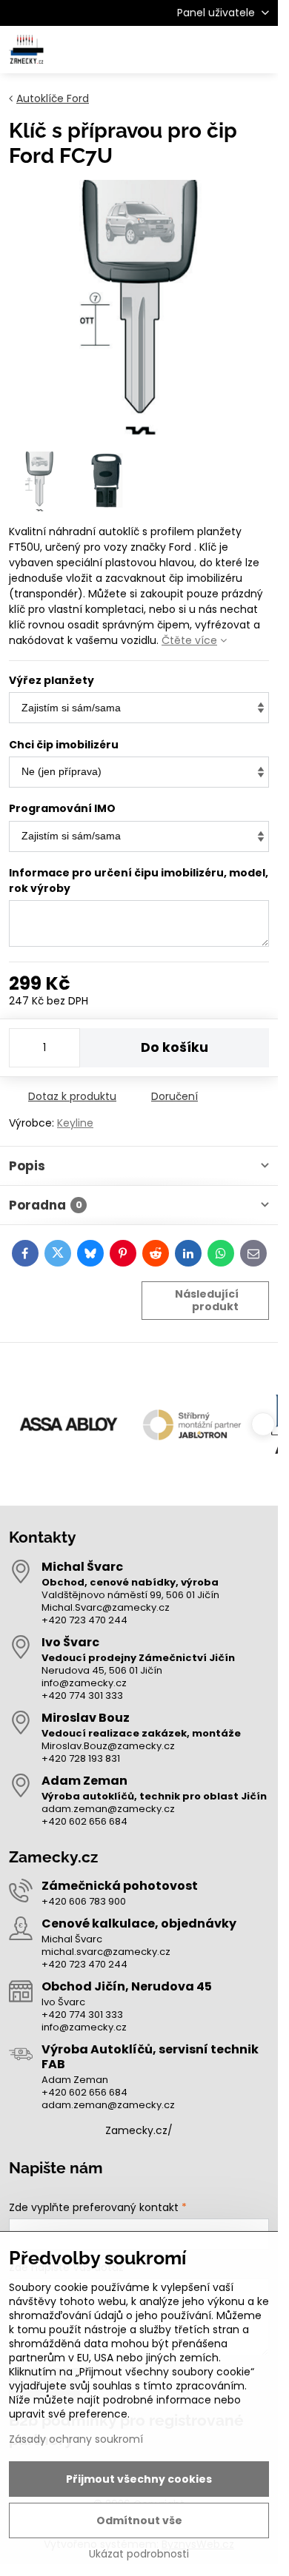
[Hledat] (189, 50)
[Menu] (260, 50)
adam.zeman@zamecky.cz (108, 1809)
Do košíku (175, 1047)
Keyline (75, 1123)
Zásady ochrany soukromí (76, 2439)
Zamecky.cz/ (139, 2130)
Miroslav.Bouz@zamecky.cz (108, 1746)
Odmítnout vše (139, 2520)
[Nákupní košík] (225, 50)
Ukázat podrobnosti (139, 2554)
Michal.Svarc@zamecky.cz (106, 1607)
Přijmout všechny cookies (139, 2479)
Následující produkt (207, 1301)
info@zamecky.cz (84, 1683)
